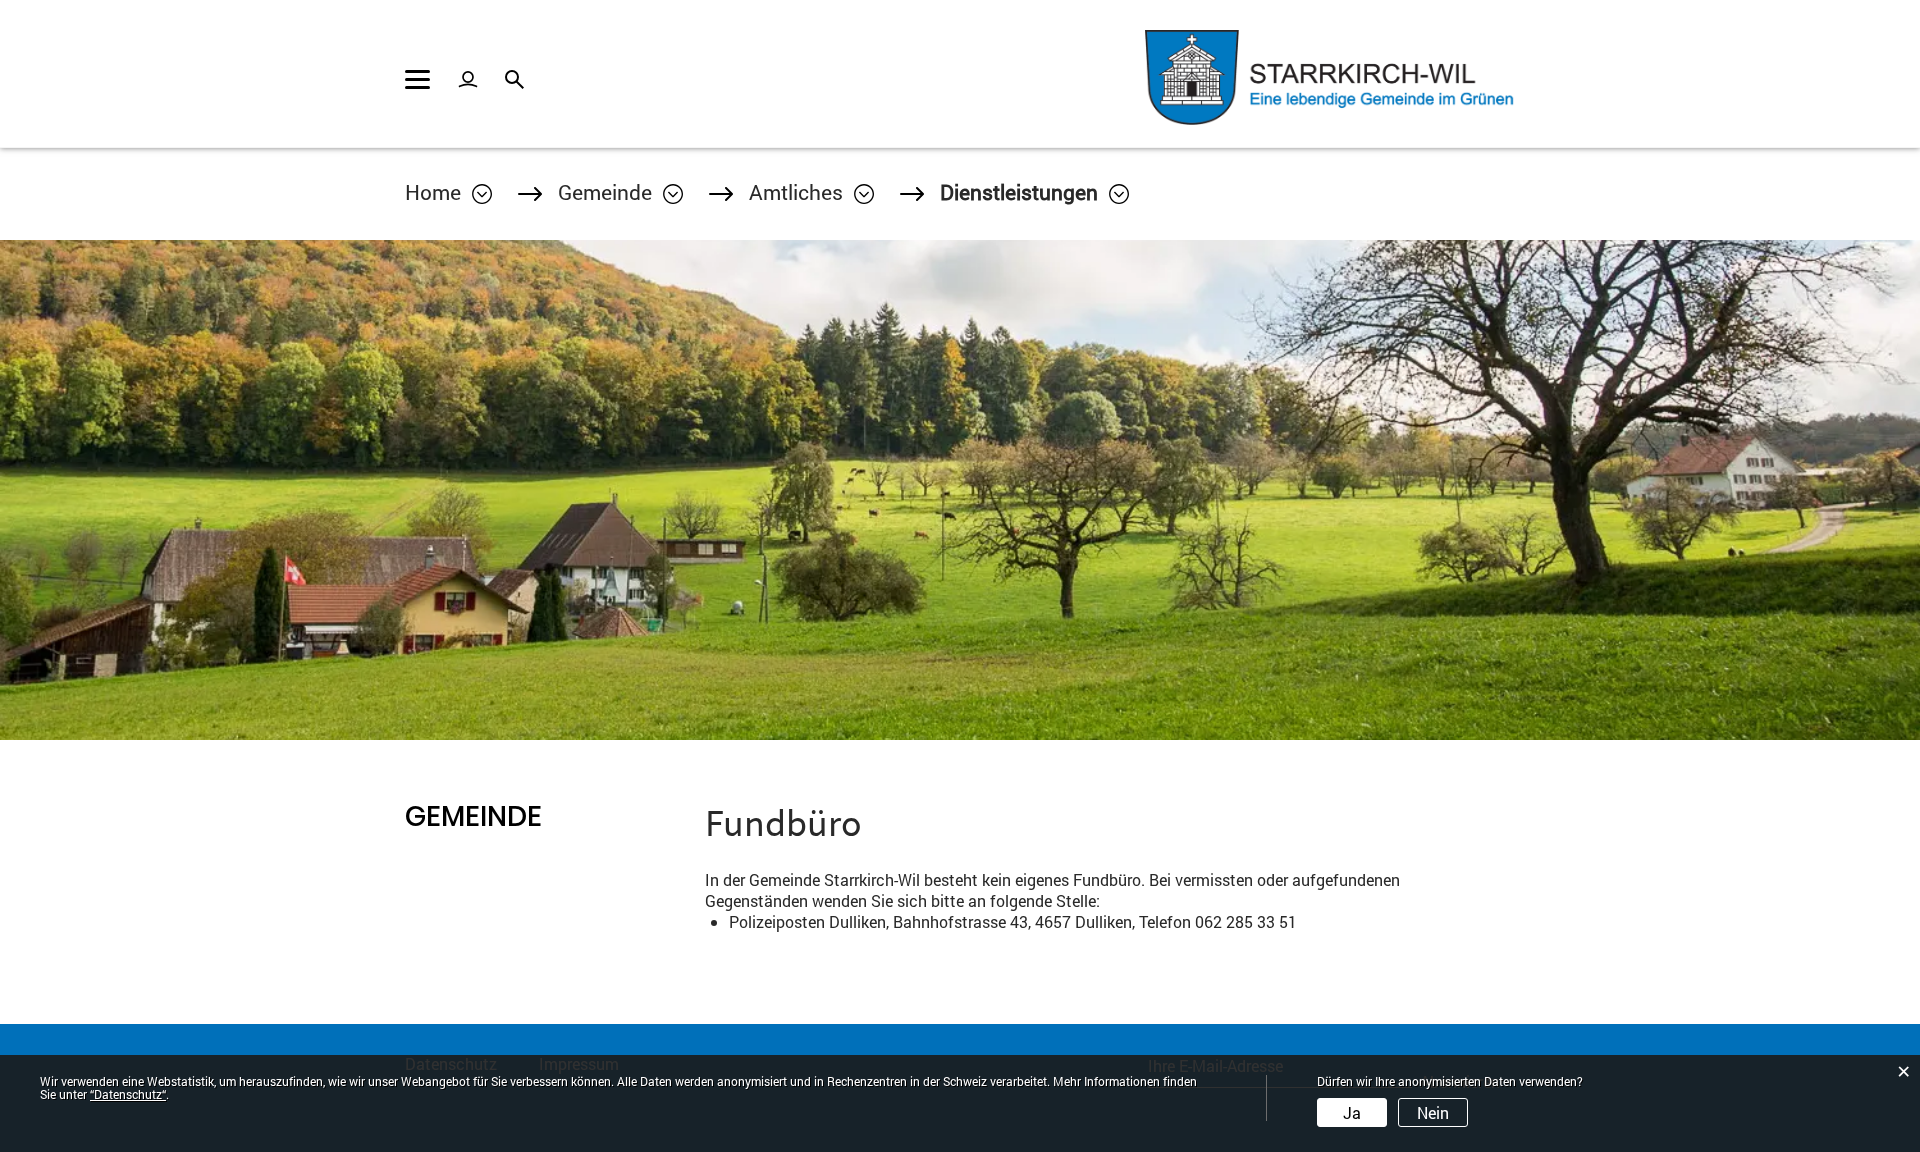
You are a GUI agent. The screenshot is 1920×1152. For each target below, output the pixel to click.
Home (433, 192)
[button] (620, 192)
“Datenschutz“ (128, 1094)
